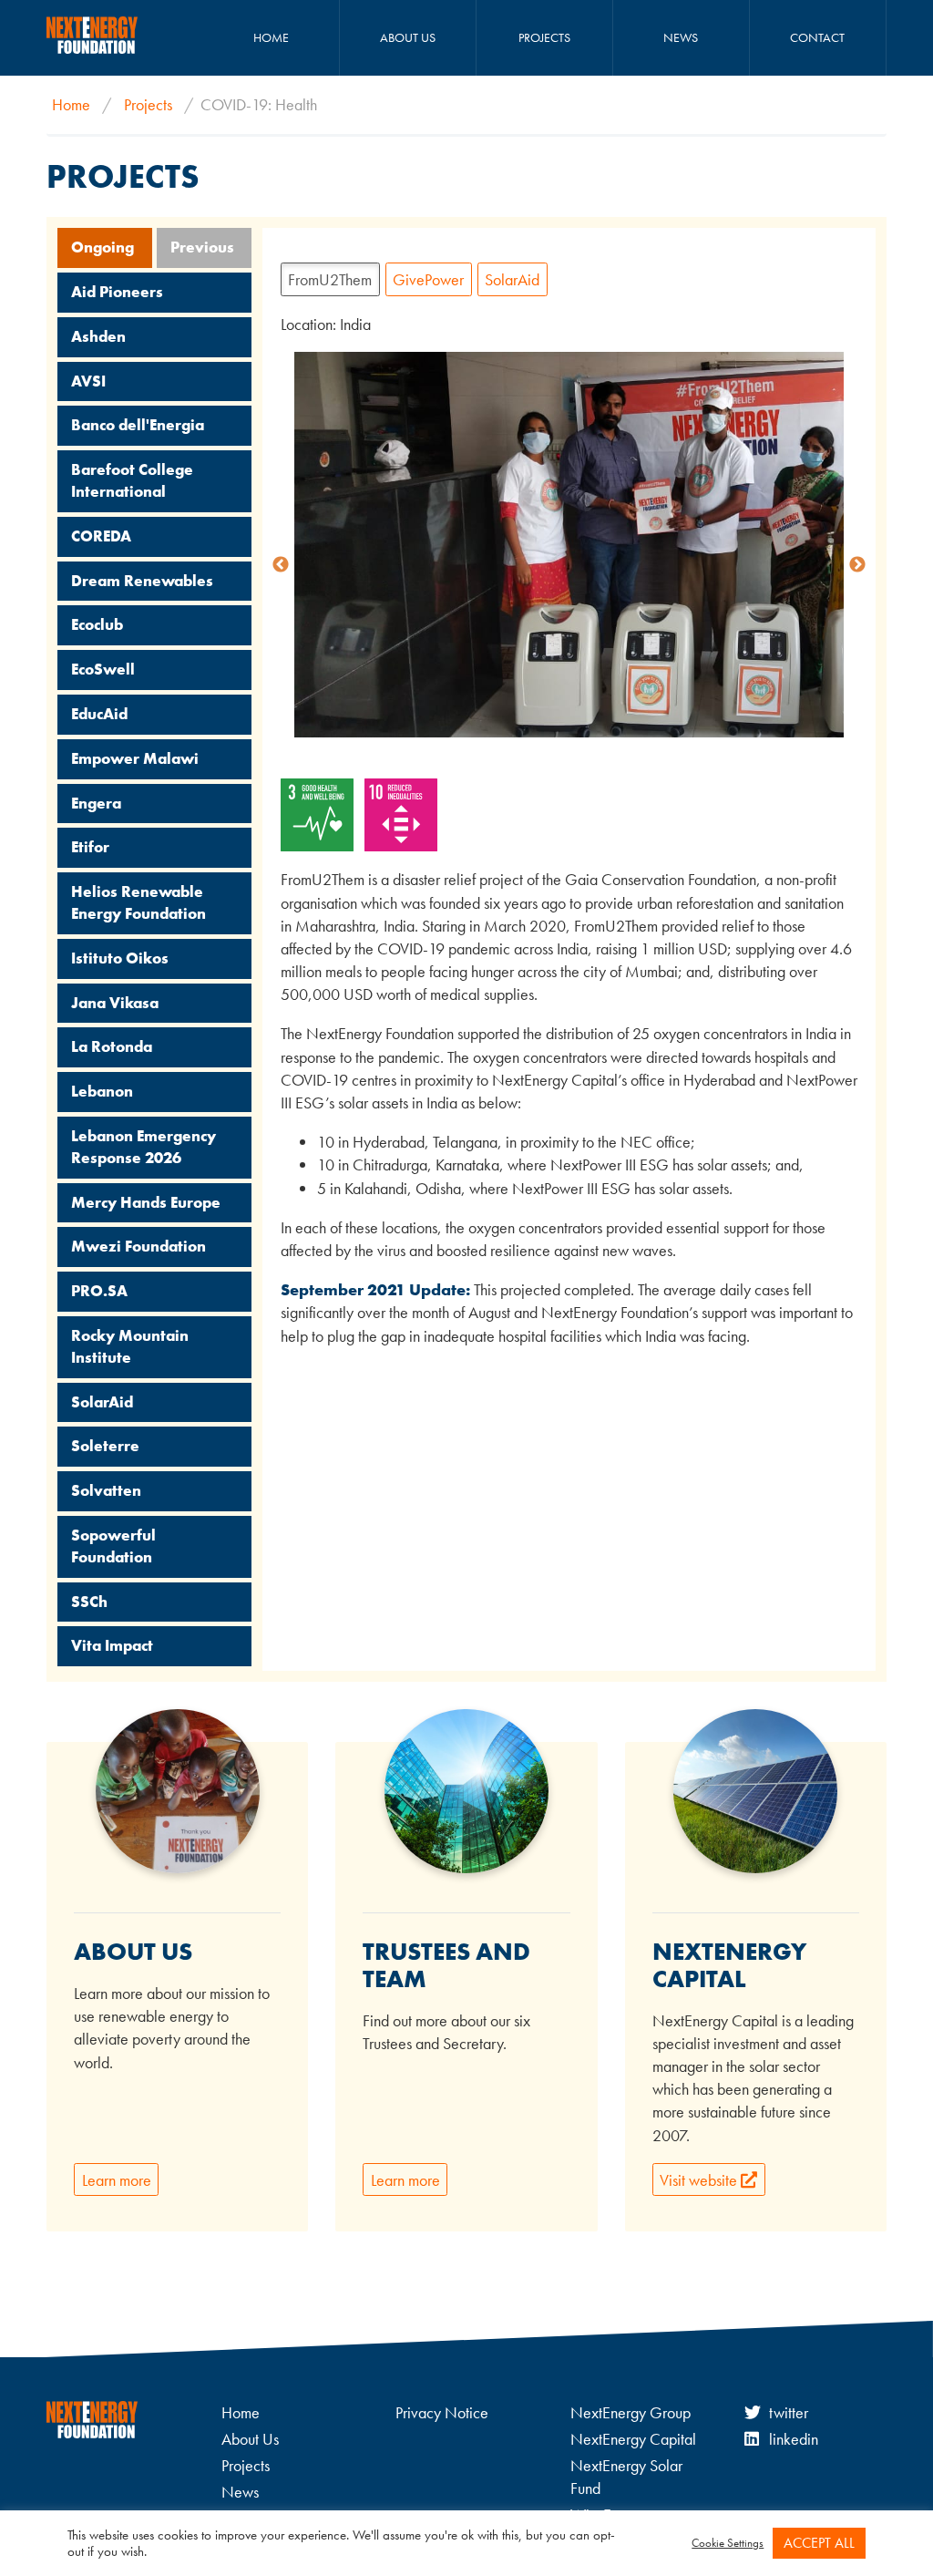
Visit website (700, 2180)
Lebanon (102, 1091)
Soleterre (105, 1446)
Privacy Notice (442, 2412)
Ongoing (103, 247)
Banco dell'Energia (138, 425)
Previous (202, 247)
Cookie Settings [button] (728, 2543)
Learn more (117, 2180)
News (681, 37)
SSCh (89, 1602)
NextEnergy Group (631, 2412)
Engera (96, 803)
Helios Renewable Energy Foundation (138, 902)
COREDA (101, 536)
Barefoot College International (132, 480)
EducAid (99, 714)
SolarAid (102, 1402)
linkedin (794, 2439)
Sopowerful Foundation (113, 1546)
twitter (789, 2412)
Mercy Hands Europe (146, 1202)
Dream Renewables (142, 581)
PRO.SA (99, 1291)
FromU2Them (330, 279)
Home (271, 37)
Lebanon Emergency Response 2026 (144, 1147)
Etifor (90, 847)
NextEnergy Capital (633, 2439)
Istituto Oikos (120, 958)
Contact (817, 37)
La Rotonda (112, 1046)
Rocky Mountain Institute (130, 1346)
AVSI (88, 381)
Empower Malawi (135, 758)
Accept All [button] (819, 2543)
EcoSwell (103, 669)
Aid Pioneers (117, 292)
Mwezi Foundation (138, 1246)
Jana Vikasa (115, 1003)
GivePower (428, 279)
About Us (408, 37)
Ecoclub (97, 624)
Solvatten (106, 1490)
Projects (544, 37)
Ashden (98, 336)
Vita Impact (112, 1645)
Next (857, 565)
